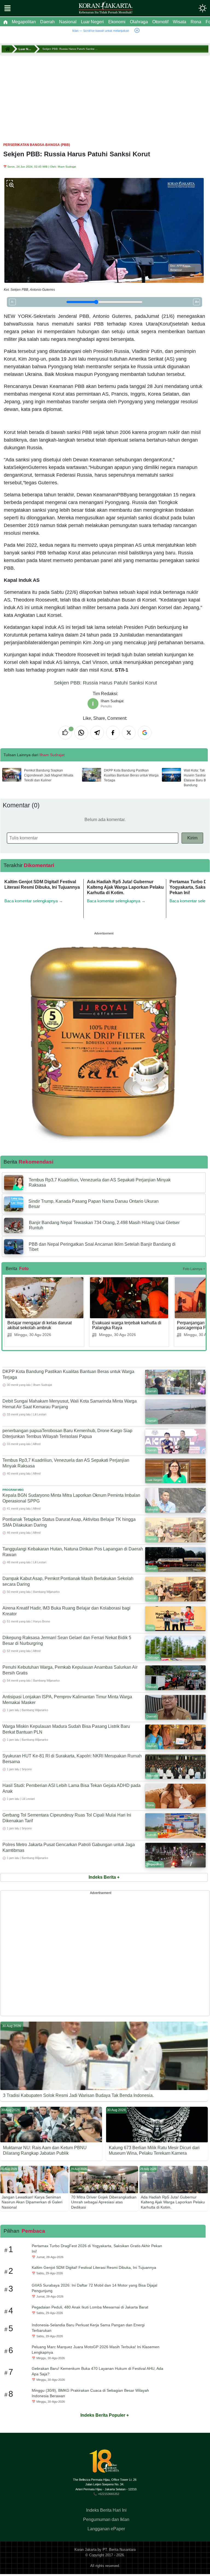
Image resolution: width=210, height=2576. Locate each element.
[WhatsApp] (81, 733)
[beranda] (5, 22)
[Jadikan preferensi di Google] (145, 733)
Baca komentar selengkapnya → (34, 901)
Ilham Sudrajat (67, 167)
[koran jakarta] (8, 49)
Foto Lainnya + (194, 1269)
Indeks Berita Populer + (105, 2415)
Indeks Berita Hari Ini (106, 2510)
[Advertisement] (105, 96)
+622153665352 (109, 2494)
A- (12, 302)
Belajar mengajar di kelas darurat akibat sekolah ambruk (40, 1325)
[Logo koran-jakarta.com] (106, 8)
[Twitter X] (129, 733)
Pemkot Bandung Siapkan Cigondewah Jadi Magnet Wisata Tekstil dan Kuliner (49, 775)
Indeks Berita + (104, 1877)
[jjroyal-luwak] (104, 1041)
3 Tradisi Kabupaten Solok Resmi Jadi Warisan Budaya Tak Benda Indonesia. (78, 2095)
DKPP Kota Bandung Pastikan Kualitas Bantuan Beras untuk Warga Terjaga (131, 775)
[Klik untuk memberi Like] (65, 733)
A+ (197, 302)
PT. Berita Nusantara (119, 2550)
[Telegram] (97, 733)
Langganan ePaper (106, 2529)
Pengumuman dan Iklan (106, 2519)
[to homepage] (106, 2463)
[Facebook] (113, 733)
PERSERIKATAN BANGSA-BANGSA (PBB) (37, 145)
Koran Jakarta (85, 2550)
